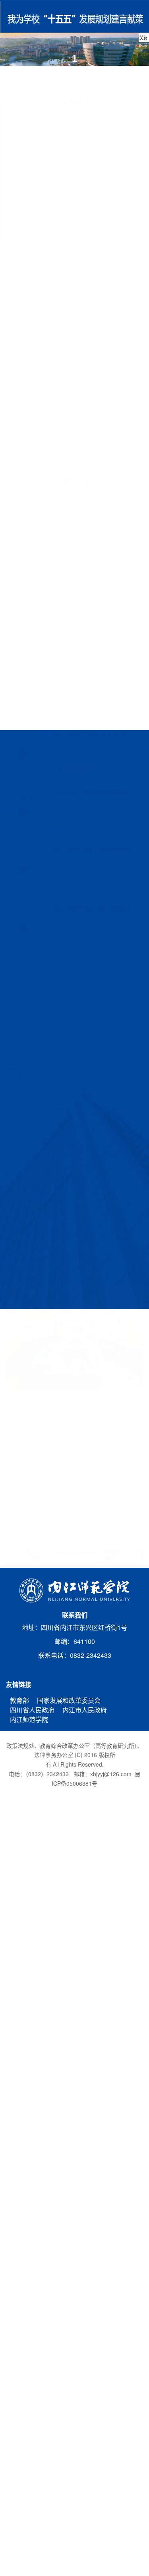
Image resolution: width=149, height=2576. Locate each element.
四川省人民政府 (32, 1710)
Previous (66, 1536)
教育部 (19, 1700)
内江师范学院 (29, 1719)
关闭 (144, 41)
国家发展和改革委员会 (69, 1700)
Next (83, 1536)
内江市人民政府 (85, 1710)
